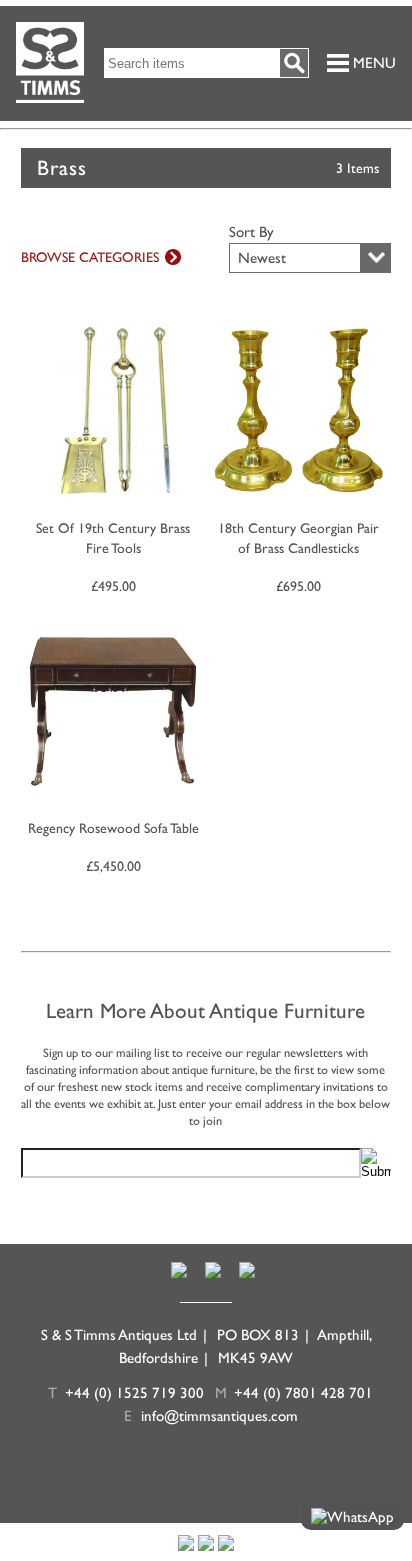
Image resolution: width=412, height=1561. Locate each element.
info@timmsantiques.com (219, 1415)
